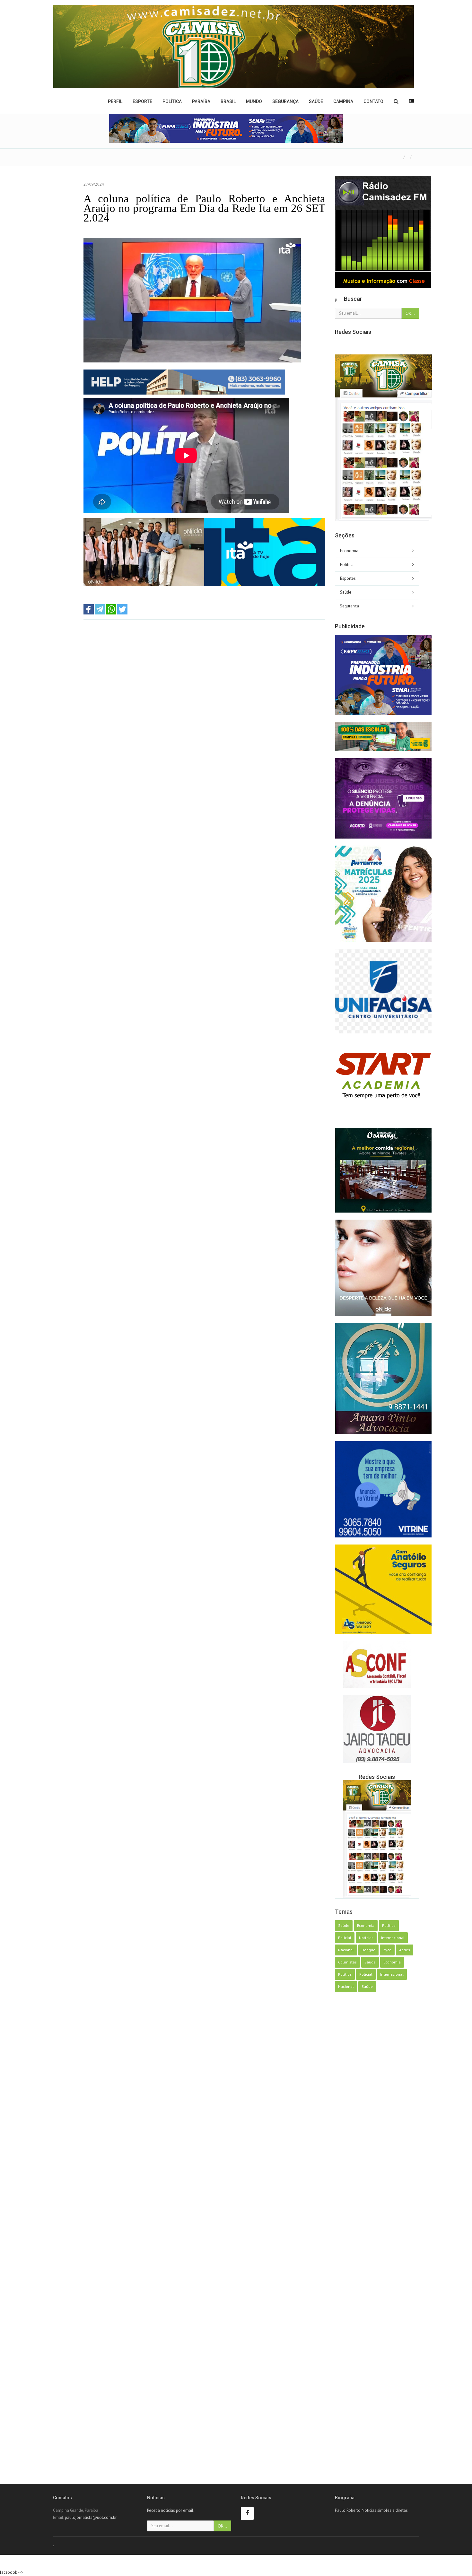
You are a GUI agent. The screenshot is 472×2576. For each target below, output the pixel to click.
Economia (349, 551)
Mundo (254, 101)
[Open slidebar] (411, 101)
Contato (373, 101)
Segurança (285, 101)
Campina (343, 101)
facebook (9, 2572)
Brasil (228, 101)
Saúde (316, 101)
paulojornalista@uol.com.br (91, 2517)
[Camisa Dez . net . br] (234, 46)
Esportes (348, 578)
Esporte (142, 101)
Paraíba (201, 101)
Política (172, 101)
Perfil (115, 101)
